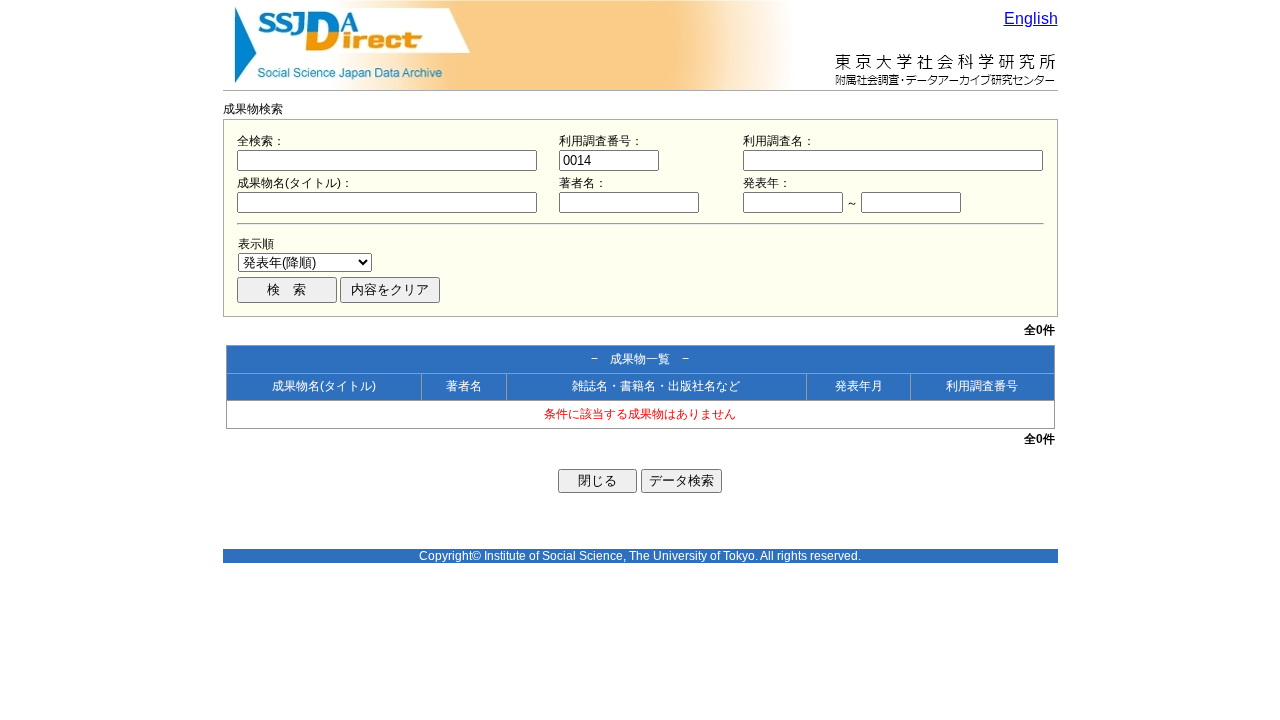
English (1031, 18)
